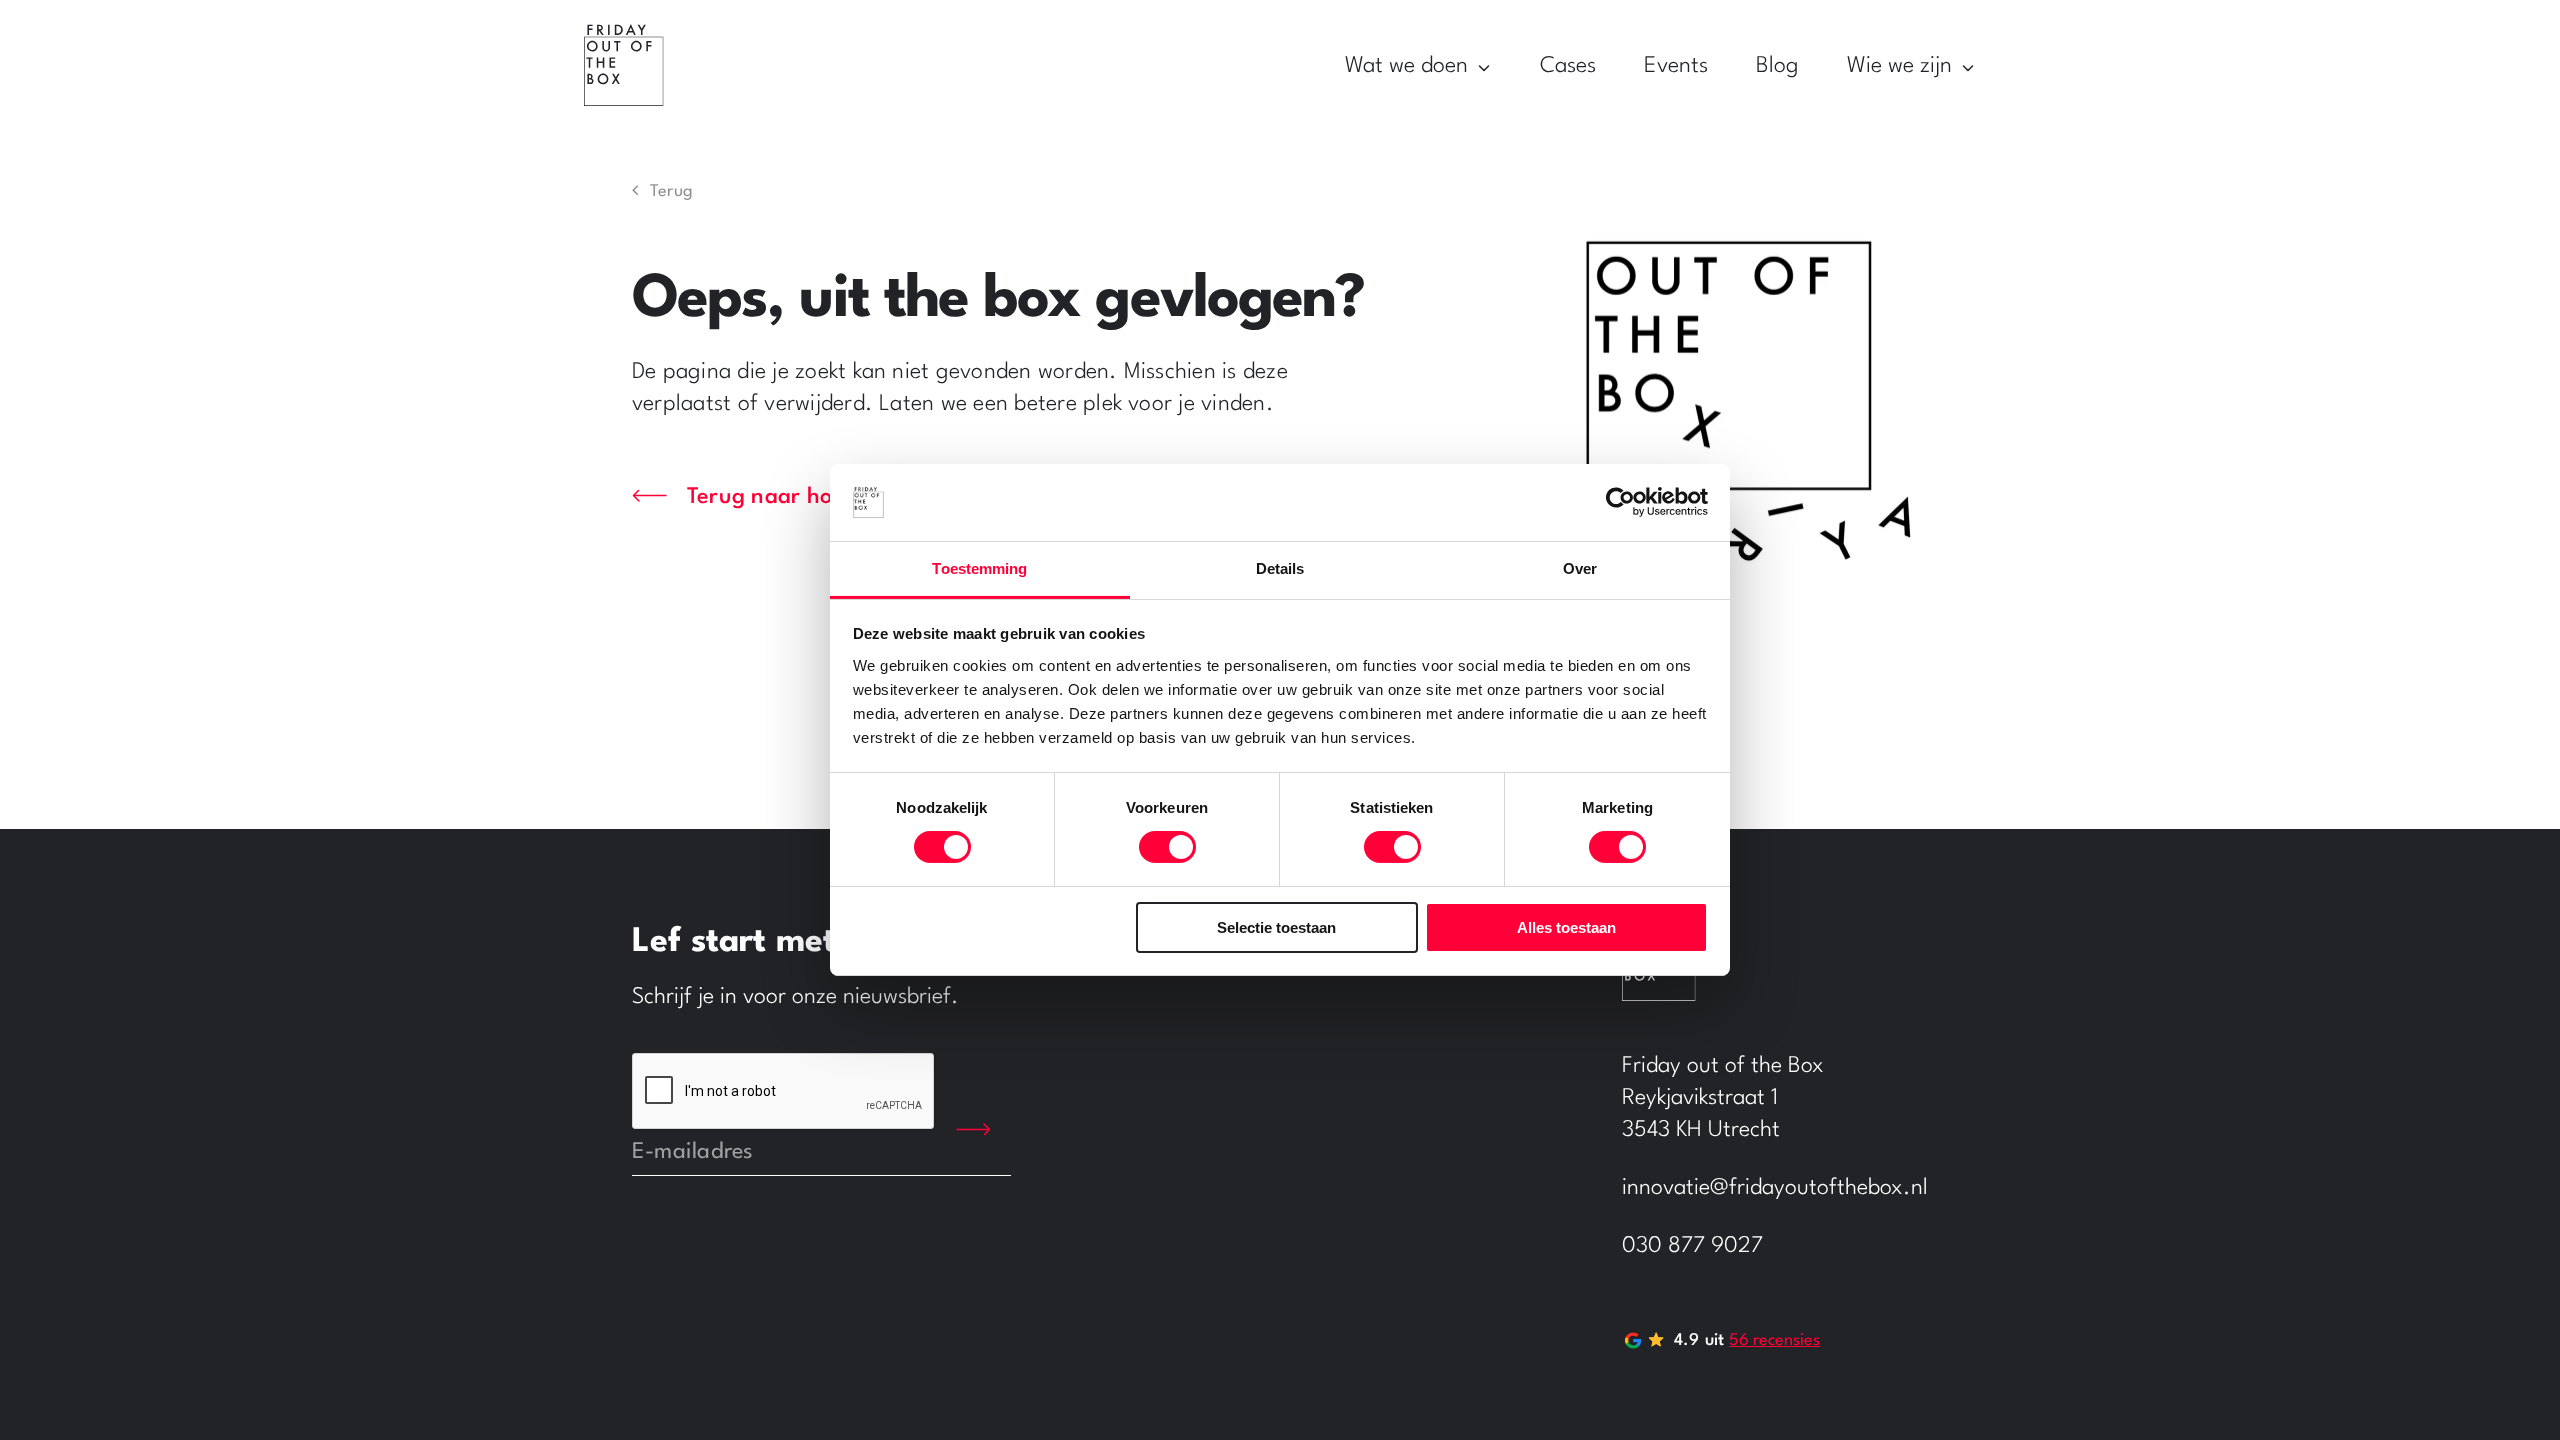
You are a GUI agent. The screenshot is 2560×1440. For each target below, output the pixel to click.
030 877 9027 (1692, 1246)
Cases (1568, 66)
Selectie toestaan (1276, 927)
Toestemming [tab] (979, 568)
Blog (1777, 66)
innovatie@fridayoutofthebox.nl (1775, 1188)
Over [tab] (1580, 568)
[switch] (1167, 847)
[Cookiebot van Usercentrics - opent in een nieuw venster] (1620, 502)
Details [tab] (1280, 568)
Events (1676, 66)
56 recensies (1774, 1340)
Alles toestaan (1566, 927)
